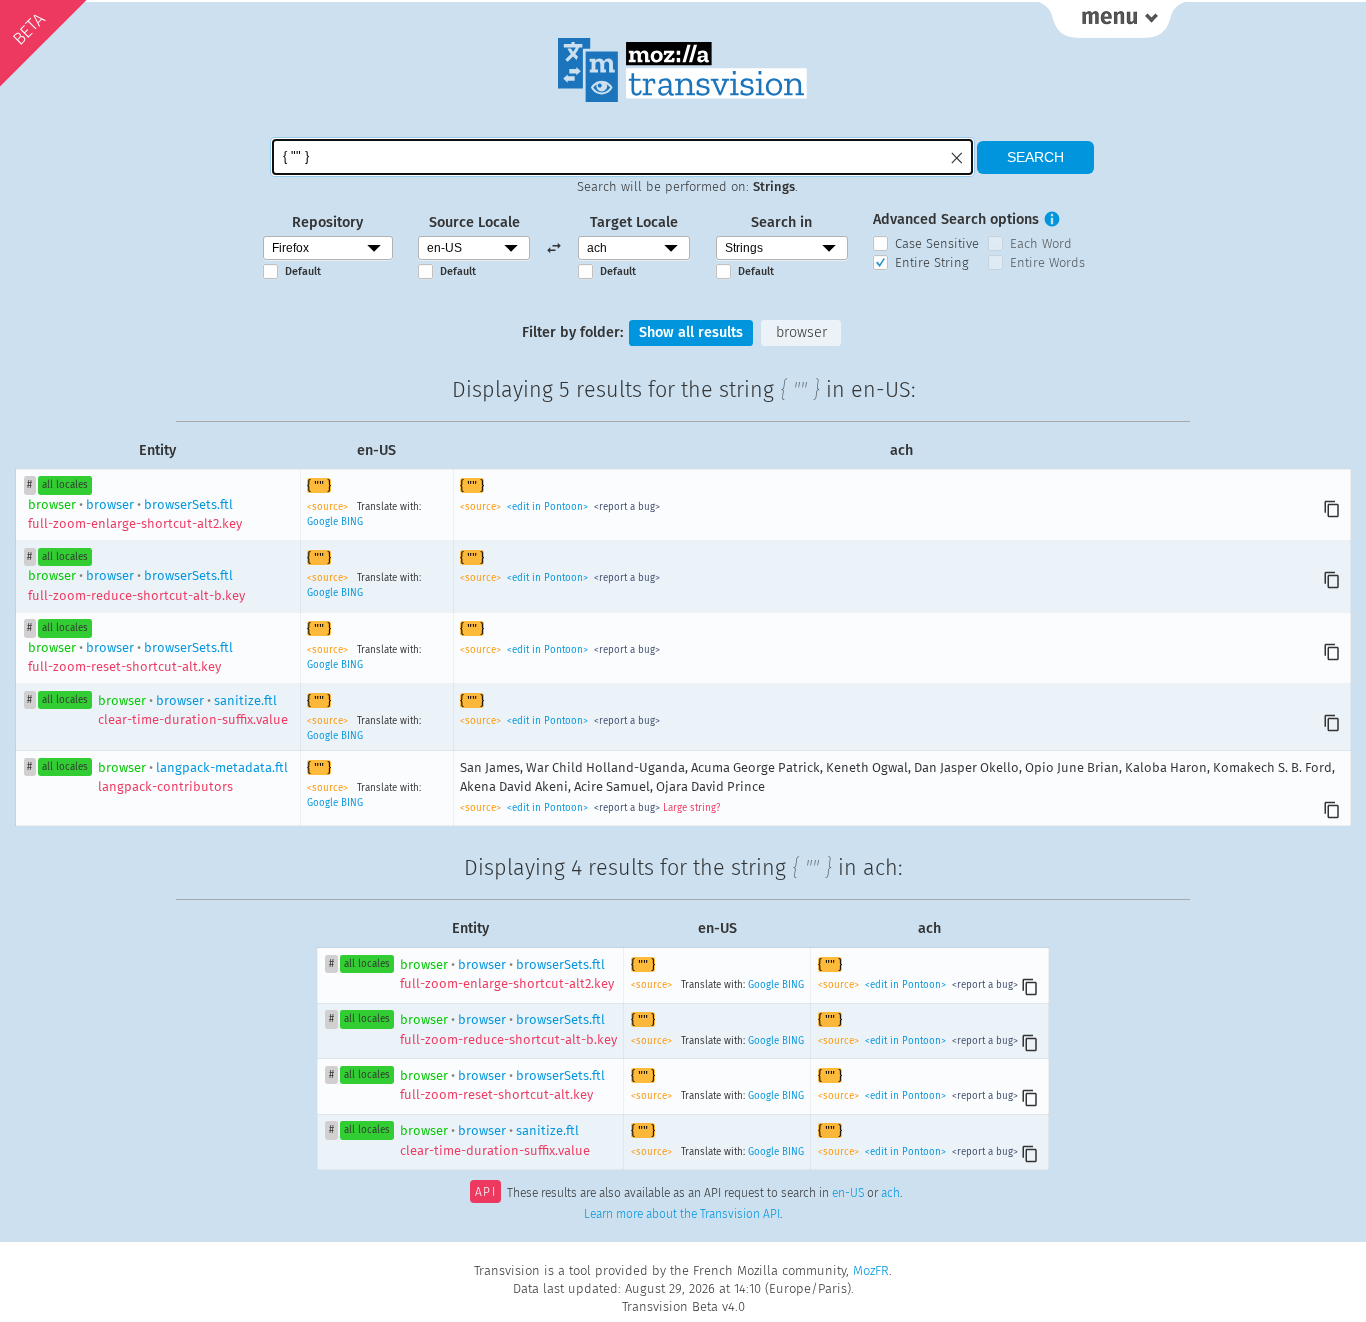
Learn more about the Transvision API (682, 1214)
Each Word (1041, 243)
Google (322, 522)
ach (890, 1194)
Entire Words (1047, 262)
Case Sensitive (937, 243)
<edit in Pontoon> (547, 507)
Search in (781, 222)
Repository (327, 222)
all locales (65, 485)
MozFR (871, 1270)
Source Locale (474, 222)
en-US (848, 1194)
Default (303, 271)
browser (801, 332)
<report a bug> (625, 507)
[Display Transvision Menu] (1111, 20)
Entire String (932, 262)
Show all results (691, 332)
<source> (329, 507)
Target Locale (634, 222)
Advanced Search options (956, 219)
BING (352, 522)
